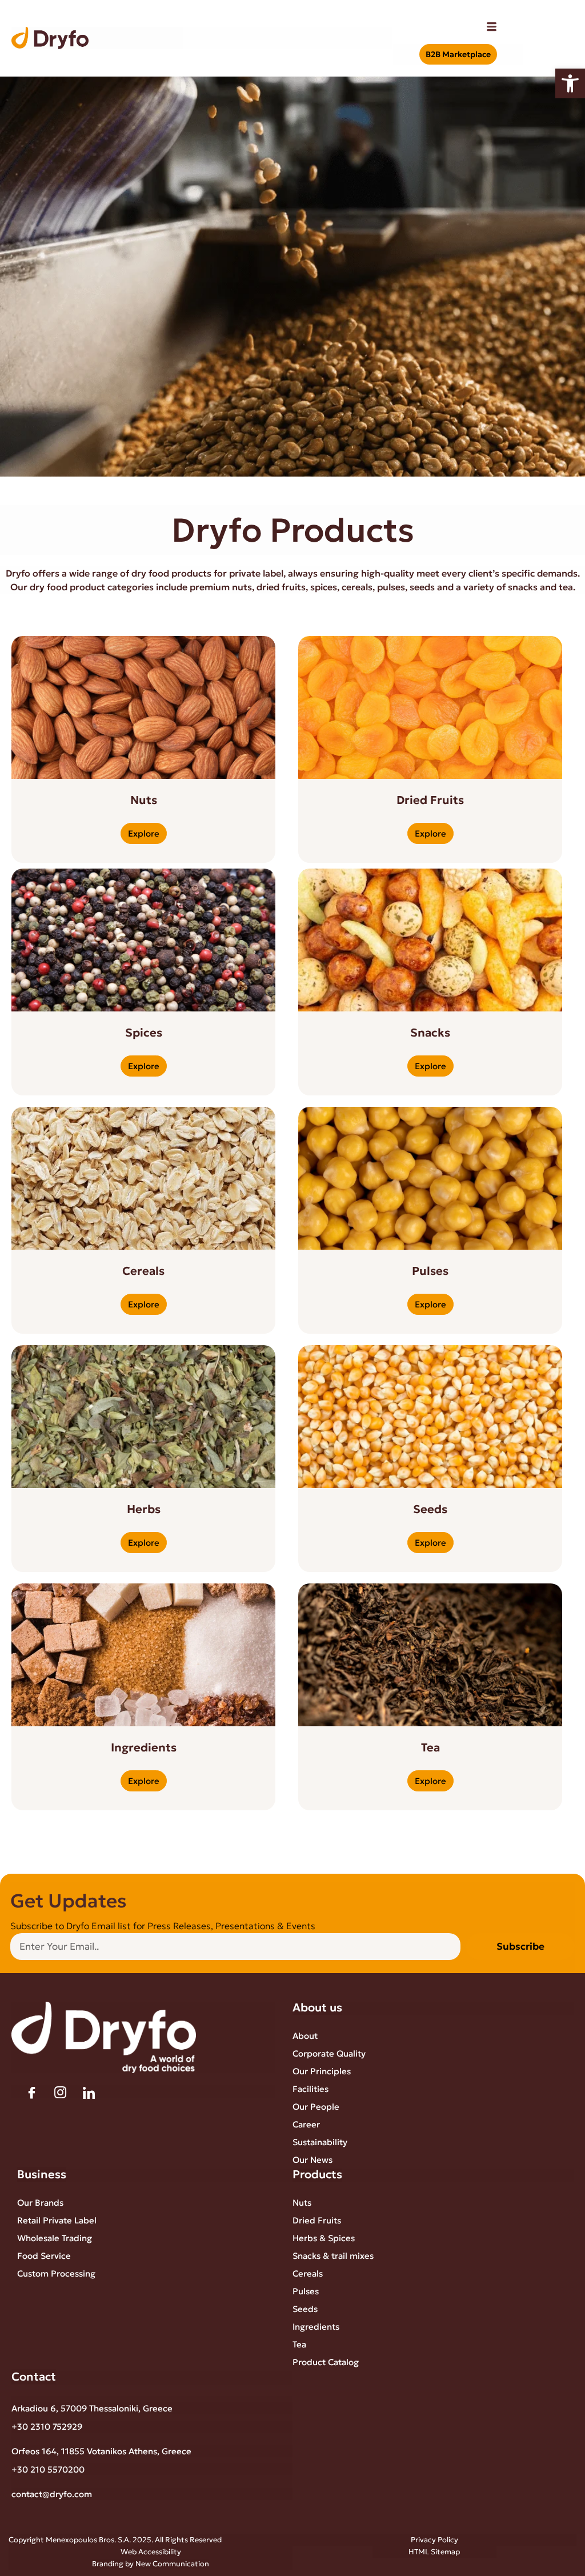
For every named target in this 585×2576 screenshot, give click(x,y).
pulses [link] (391, 587)
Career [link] (306, 2124)
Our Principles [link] (322, 2071)
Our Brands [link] (40, 2203)
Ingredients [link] (316, 2327)
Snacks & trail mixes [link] (333, 2256)
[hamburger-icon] (492, 28)
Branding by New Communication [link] (151, 2564)
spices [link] (324, 587)
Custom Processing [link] (56, 2273)
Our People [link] (316, 2107)
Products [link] (317, 2174)
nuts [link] (242, 587)
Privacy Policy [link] (434, 2540)
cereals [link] (357, 587)
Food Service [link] (44, 2256)
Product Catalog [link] (326, 2362)
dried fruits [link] (281, 587)
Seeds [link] (305, 2309)
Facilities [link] (310, 2089)
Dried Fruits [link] (317, 2220)
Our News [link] (312, 2160)
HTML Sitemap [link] (434, 2552)
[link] (570, 83)
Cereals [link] (308, 2273)
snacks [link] (523, 587)
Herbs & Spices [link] (324, 2238)
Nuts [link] (302, 2203)
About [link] (305, 2036)
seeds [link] (422, 587)
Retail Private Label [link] (57, 2220)
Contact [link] (34, 2377)
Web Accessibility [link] (151, 2552)
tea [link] (566, 587)
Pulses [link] (306, 2291)
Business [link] (42, 2174)
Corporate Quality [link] (329, 2053)
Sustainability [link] (320, 2142)
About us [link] (317, 2007)
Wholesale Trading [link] (55, 2238)
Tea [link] (299, 2344)
